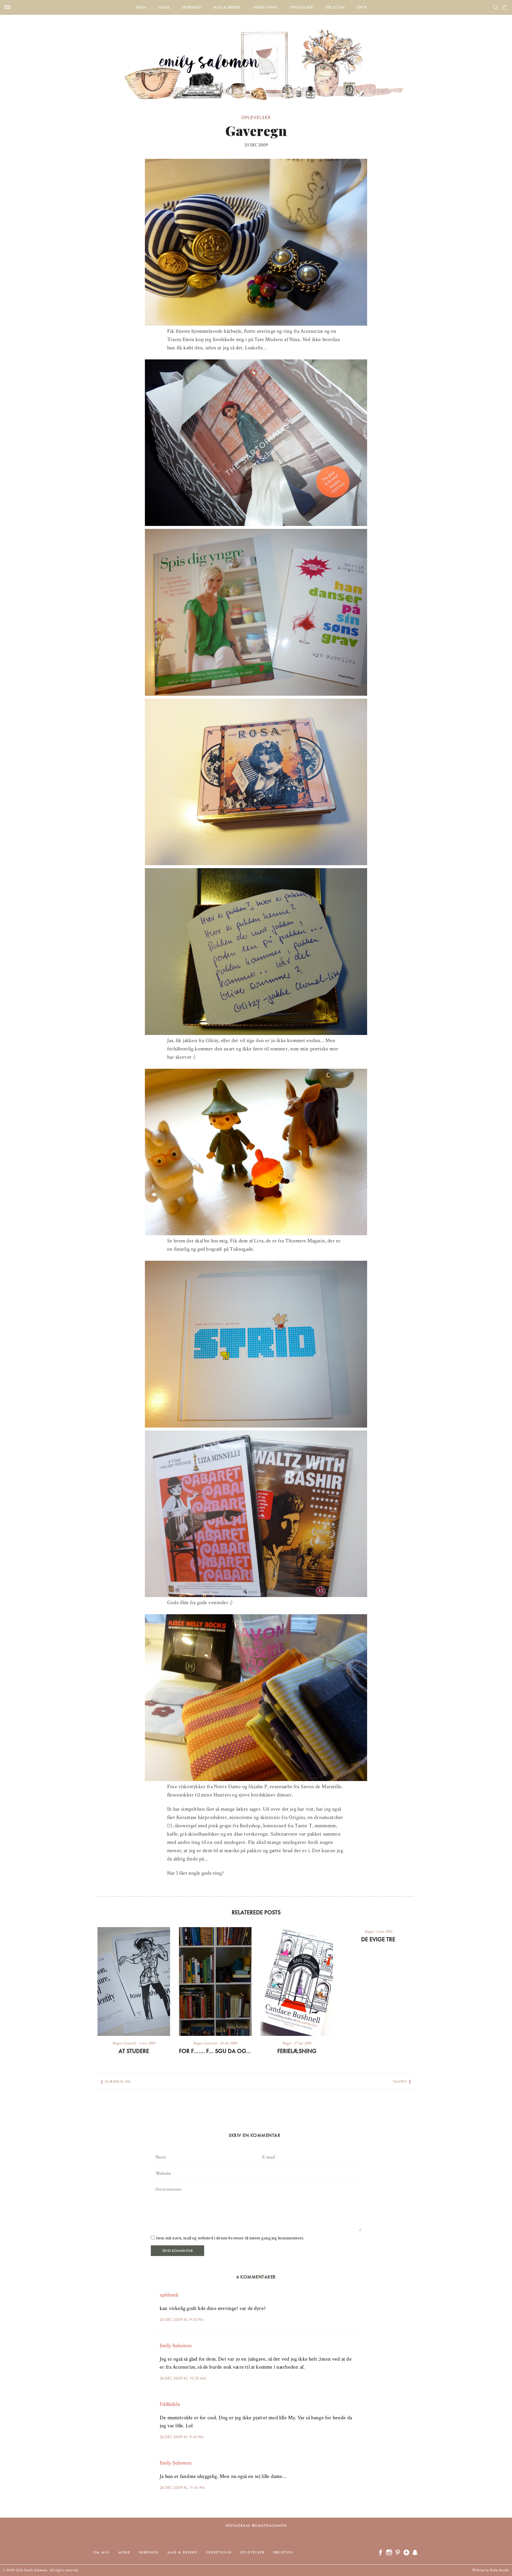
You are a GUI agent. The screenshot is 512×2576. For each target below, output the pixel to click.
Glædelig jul (118, 2081)
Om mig (101, 2552)
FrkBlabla (170, 2404)
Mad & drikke (227, 7)
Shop (362, 7)
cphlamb (169, 2295)
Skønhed (192, 7)
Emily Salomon (176, 2345)
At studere (134, 2051)
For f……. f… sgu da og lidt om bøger (215, 2051)
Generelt (130, 2043)
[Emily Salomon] (256, 57)
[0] (505, 7)
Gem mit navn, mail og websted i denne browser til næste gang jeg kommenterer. (230, 2238)
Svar (355, 2290)
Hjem (141, 7)
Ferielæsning (297, 2051)
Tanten (400, 2081)
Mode (164, 7)
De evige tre (378, 1939)
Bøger (117, 2043)
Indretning (265, 7)
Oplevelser (301, 7)
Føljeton (335, 7)
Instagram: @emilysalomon (256, 2525)
